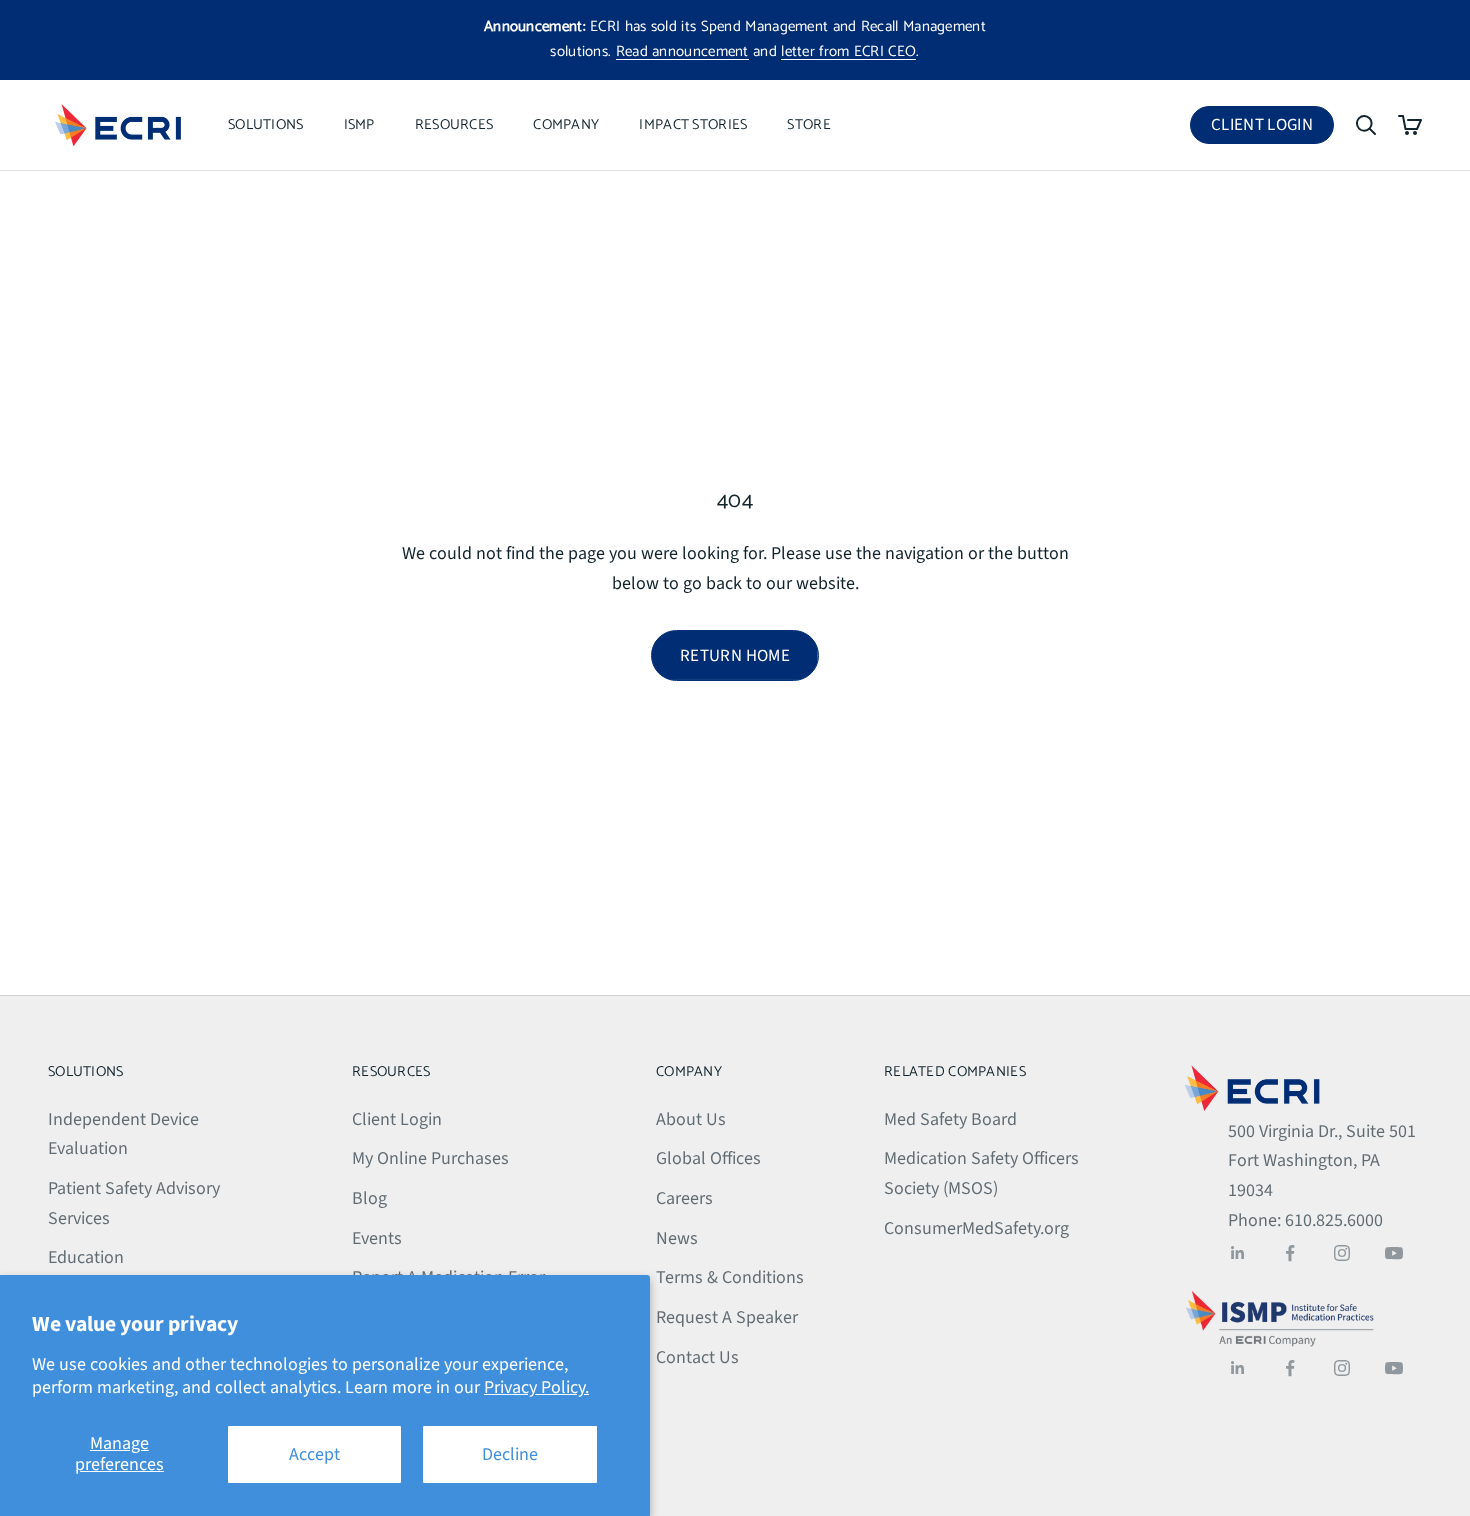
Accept (314, 1454)
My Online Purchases (430, 1158)
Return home (735, 656)
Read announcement (682, 51)
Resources (454, 125)
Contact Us (697, 1357)
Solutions (266, 125)
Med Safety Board (950, 1119)
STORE (808, 125)
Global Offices (708, 1158)
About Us (691, 1119)
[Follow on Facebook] (1290, 1253)
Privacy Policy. (536, 1387)
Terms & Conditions (730, 1277)
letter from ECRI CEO (848, 51)
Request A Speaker (727, 1317)
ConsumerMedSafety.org (976, 1228)
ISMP (359, 125)
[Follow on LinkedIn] (1238, 1253)
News (677, 1238)
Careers (684, 1198)
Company (566, 125)
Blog (369, 1198)
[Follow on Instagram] (1342, 1253)
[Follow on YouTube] (1394, 1253)
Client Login (1272, 128)
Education (86, 1257)
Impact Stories (693, 125)
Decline (510, 1454)
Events (377, 1238)
